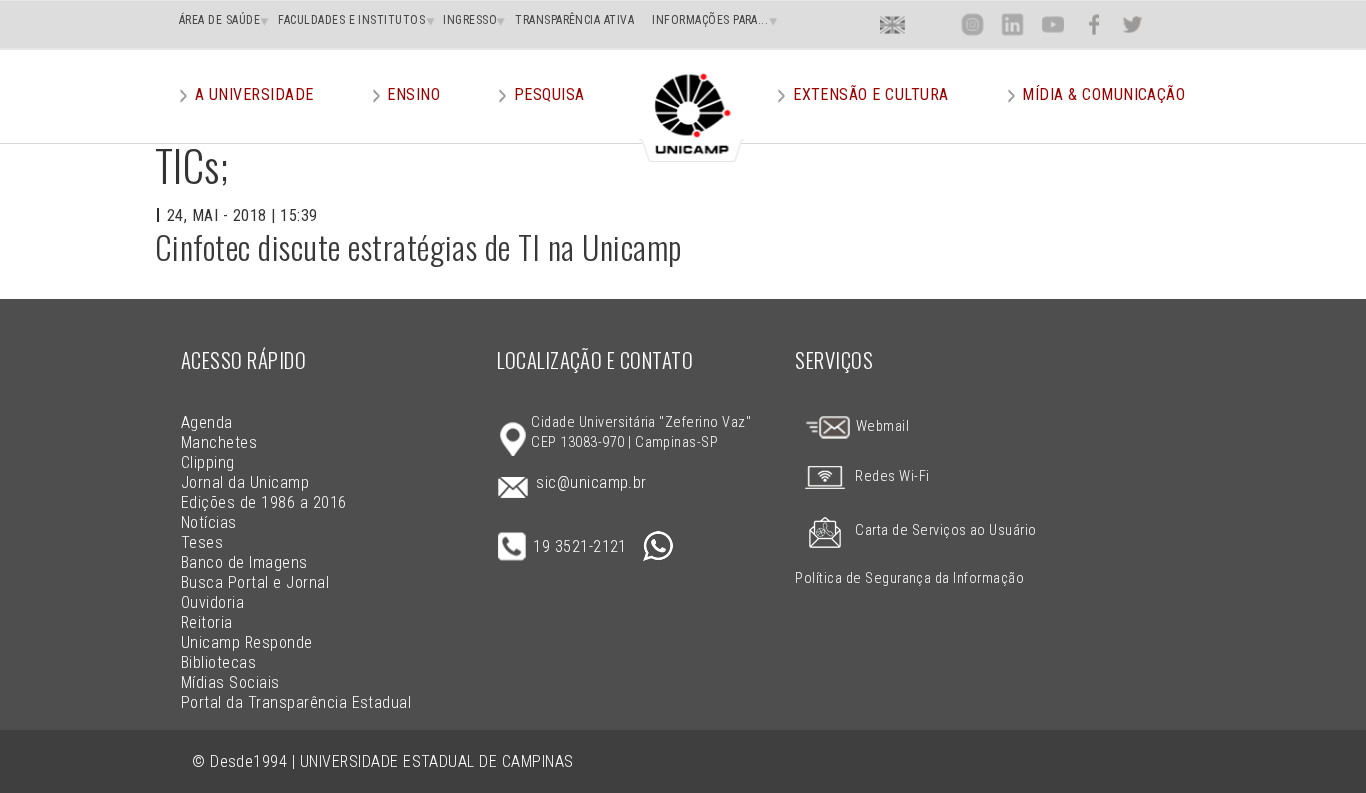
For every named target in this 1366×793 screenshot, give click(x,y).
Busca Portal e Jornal (255, 582)
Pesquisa (549, 94)
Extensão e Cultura (871, 94)
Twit (1133, 24)
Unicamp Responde (247, 642)
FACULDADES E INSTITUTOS (351, 20)
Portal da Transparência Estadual (296, 702)
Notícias (209, 522)
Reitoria (207, 622)
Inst (972, 24)
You (1052, 24)
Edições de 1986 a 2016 (264, 502)
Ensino (413, 94)
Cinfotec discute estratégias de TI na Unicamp (418, 246)
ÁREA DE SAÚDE (219, 20)
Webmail (880, 426)
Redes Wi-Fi (892, 476)
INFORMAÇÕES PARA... (710, 20)
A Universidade (254, 94)
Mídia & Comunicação (1103, 94)
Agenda (207, 422)
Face (1093, 24)
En (893, 24)
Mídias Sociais (230, 682)
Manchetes (219, 442)
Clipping (208, 462)
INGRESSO (470, 20)
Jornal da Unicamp (245, 482)
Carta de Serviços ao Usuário (945, 530)
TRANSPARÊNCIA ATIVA (574, 20)
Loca (932, 24)
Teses (202, 542)
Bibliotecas (218, 662)
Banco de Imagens (244, 562)
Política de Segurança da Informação (909, 578)
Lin (1012, 24)
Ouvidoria (212, 602)
